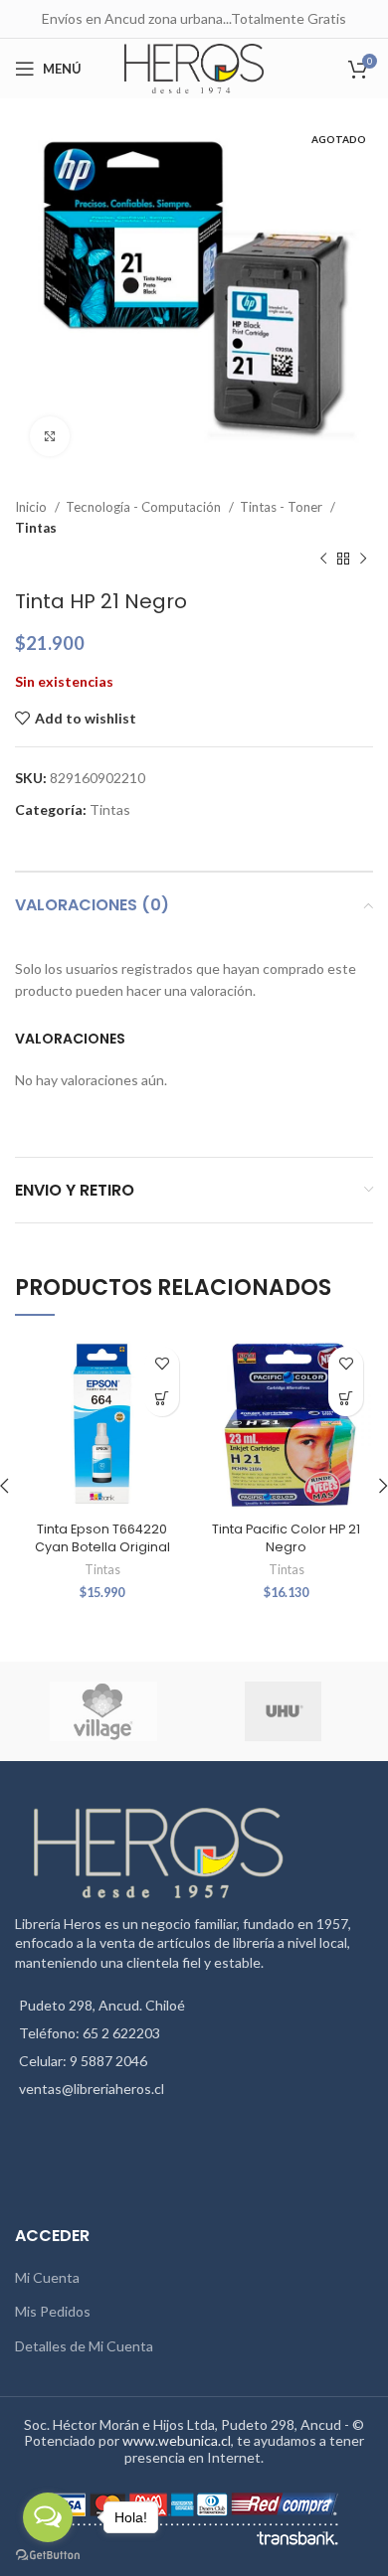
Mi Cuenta (47, 2277)
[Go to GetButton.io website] (48, 2556)
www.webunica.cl (177, 2440)
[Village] (103, 1711)
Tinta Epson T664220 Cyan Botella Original (102, 1538)
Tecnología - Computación (145, 507)
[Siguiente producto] (363, 560)
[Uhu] (283, 1711)
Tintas (36, 528)
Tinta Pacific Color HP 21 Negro (286, 1538)
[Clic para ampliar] (50, 436)
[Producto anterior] (323, 560)
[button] (162, 1399)
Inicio (32, 507)
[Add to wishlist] (162, 1364)
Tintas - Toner (283, 507)
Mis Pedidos (53, 2311)
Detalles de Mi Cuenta (84, 2346)
